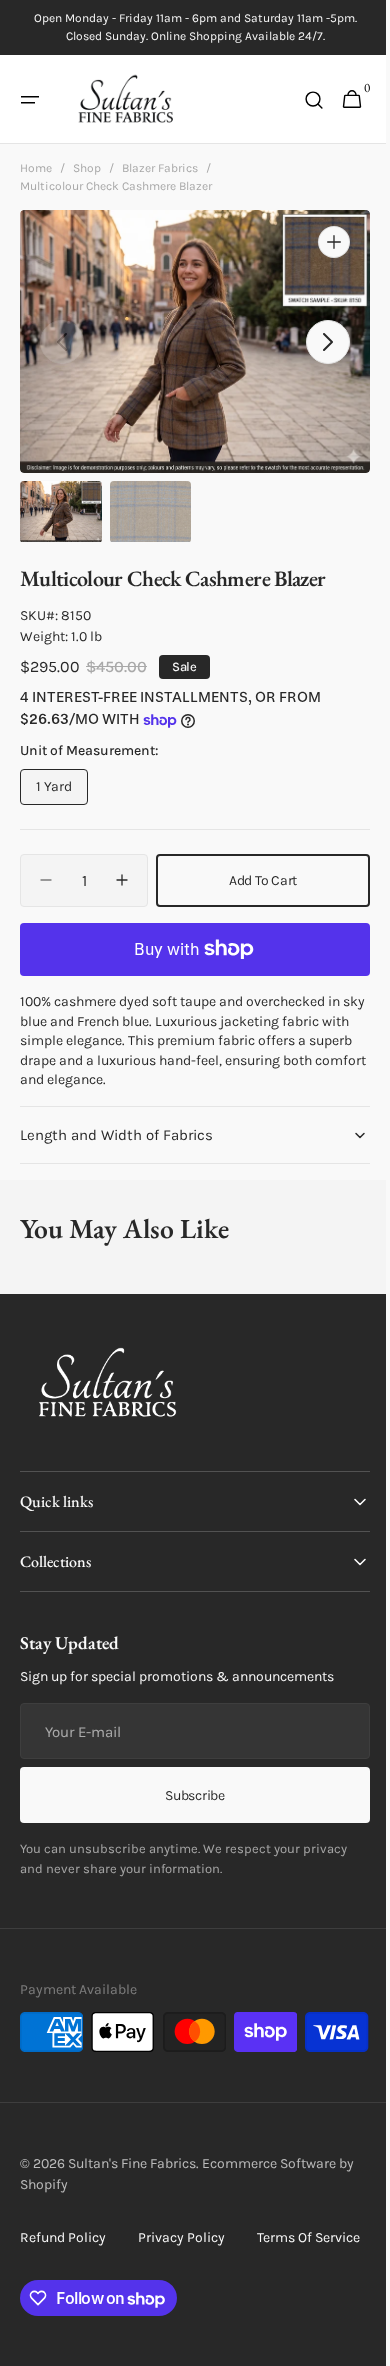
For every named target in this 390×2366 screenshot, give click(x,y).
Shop (87, 168)
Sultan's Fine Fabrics (132, 2211)
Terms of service (71, 2322)
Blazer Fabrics (160, 168)
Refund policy (63, 2285)
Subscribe (187, 1794)
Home (36, 168)
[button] (30, 100)
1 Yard (62, 791)
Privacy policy (181, 2285)
